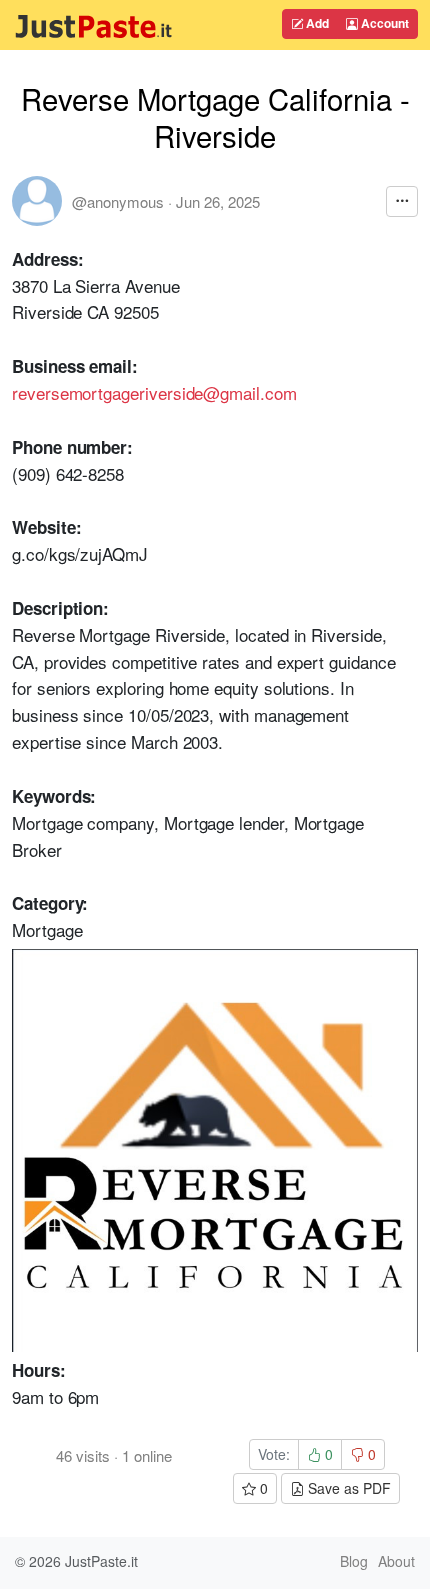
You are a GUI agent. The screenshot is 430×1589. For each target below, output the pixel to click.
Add (316, 23)
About (396, 1561)
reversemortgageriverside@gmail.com (154, 392)
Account (383, 23)
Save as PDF (347, 1488)
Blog (354, 1561)
